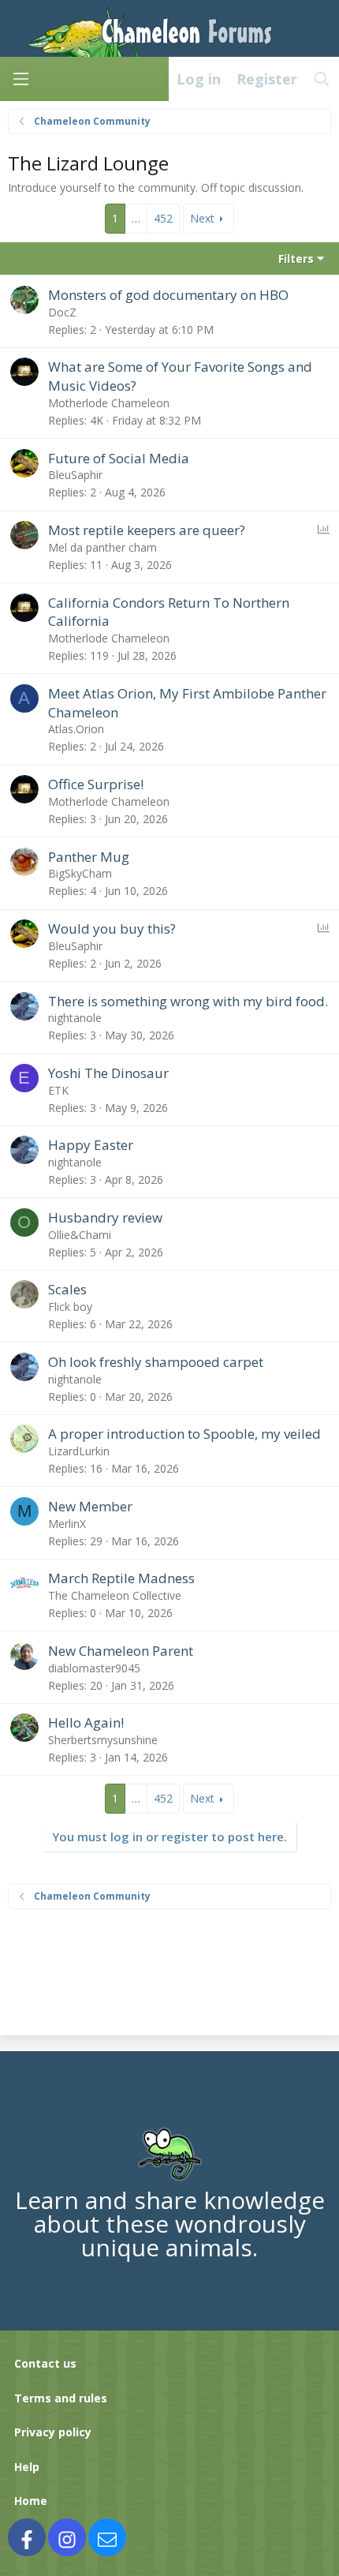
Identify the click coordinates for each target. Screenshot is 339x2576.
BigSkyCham (80, 873)
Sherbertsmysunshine (103, 1740)
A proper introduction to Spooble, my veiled (184, 1434)
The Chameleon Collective (115, 1595)
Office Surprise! (96, 784)
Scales (67, 1289)
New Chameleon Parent (121, 1651)
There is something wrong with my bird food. (188, 1001)
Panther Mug (89, 857)
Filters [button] (296, 258)
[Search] (322, 79)
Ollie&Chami (80, 1235)
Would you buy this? (112, 929)
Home (31, 2501)
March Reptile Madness (121, 1578)
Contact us (45, 2363)
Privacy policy (53, 2432)
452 (163, 218)
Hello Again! (86, 1722)
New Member (90, 1506)
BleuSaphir (75, 475)
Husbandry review (105, 1217)
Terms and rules (61, 2398)
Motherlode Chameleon (109, 403)
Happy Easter (91, 1145)
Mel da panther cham (102, 547)
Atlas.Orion (76, 729)
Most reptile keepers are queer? (147, 530)
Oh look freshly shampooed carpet (156, 1362)
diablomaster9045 (94, 1668)
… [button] (136, 218)
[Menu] (20, 79)
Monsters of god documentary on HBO (168, 295)
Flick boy (70, 1307)
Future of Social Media (119, 458)
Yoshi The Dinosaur (108, 1073)
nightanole (75, 1018)
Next (202, 218)
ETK (58, 1090)
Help (27, 2467)
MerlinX (67, 1524)
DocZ (62, 312)
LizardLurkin (79, 1451)
